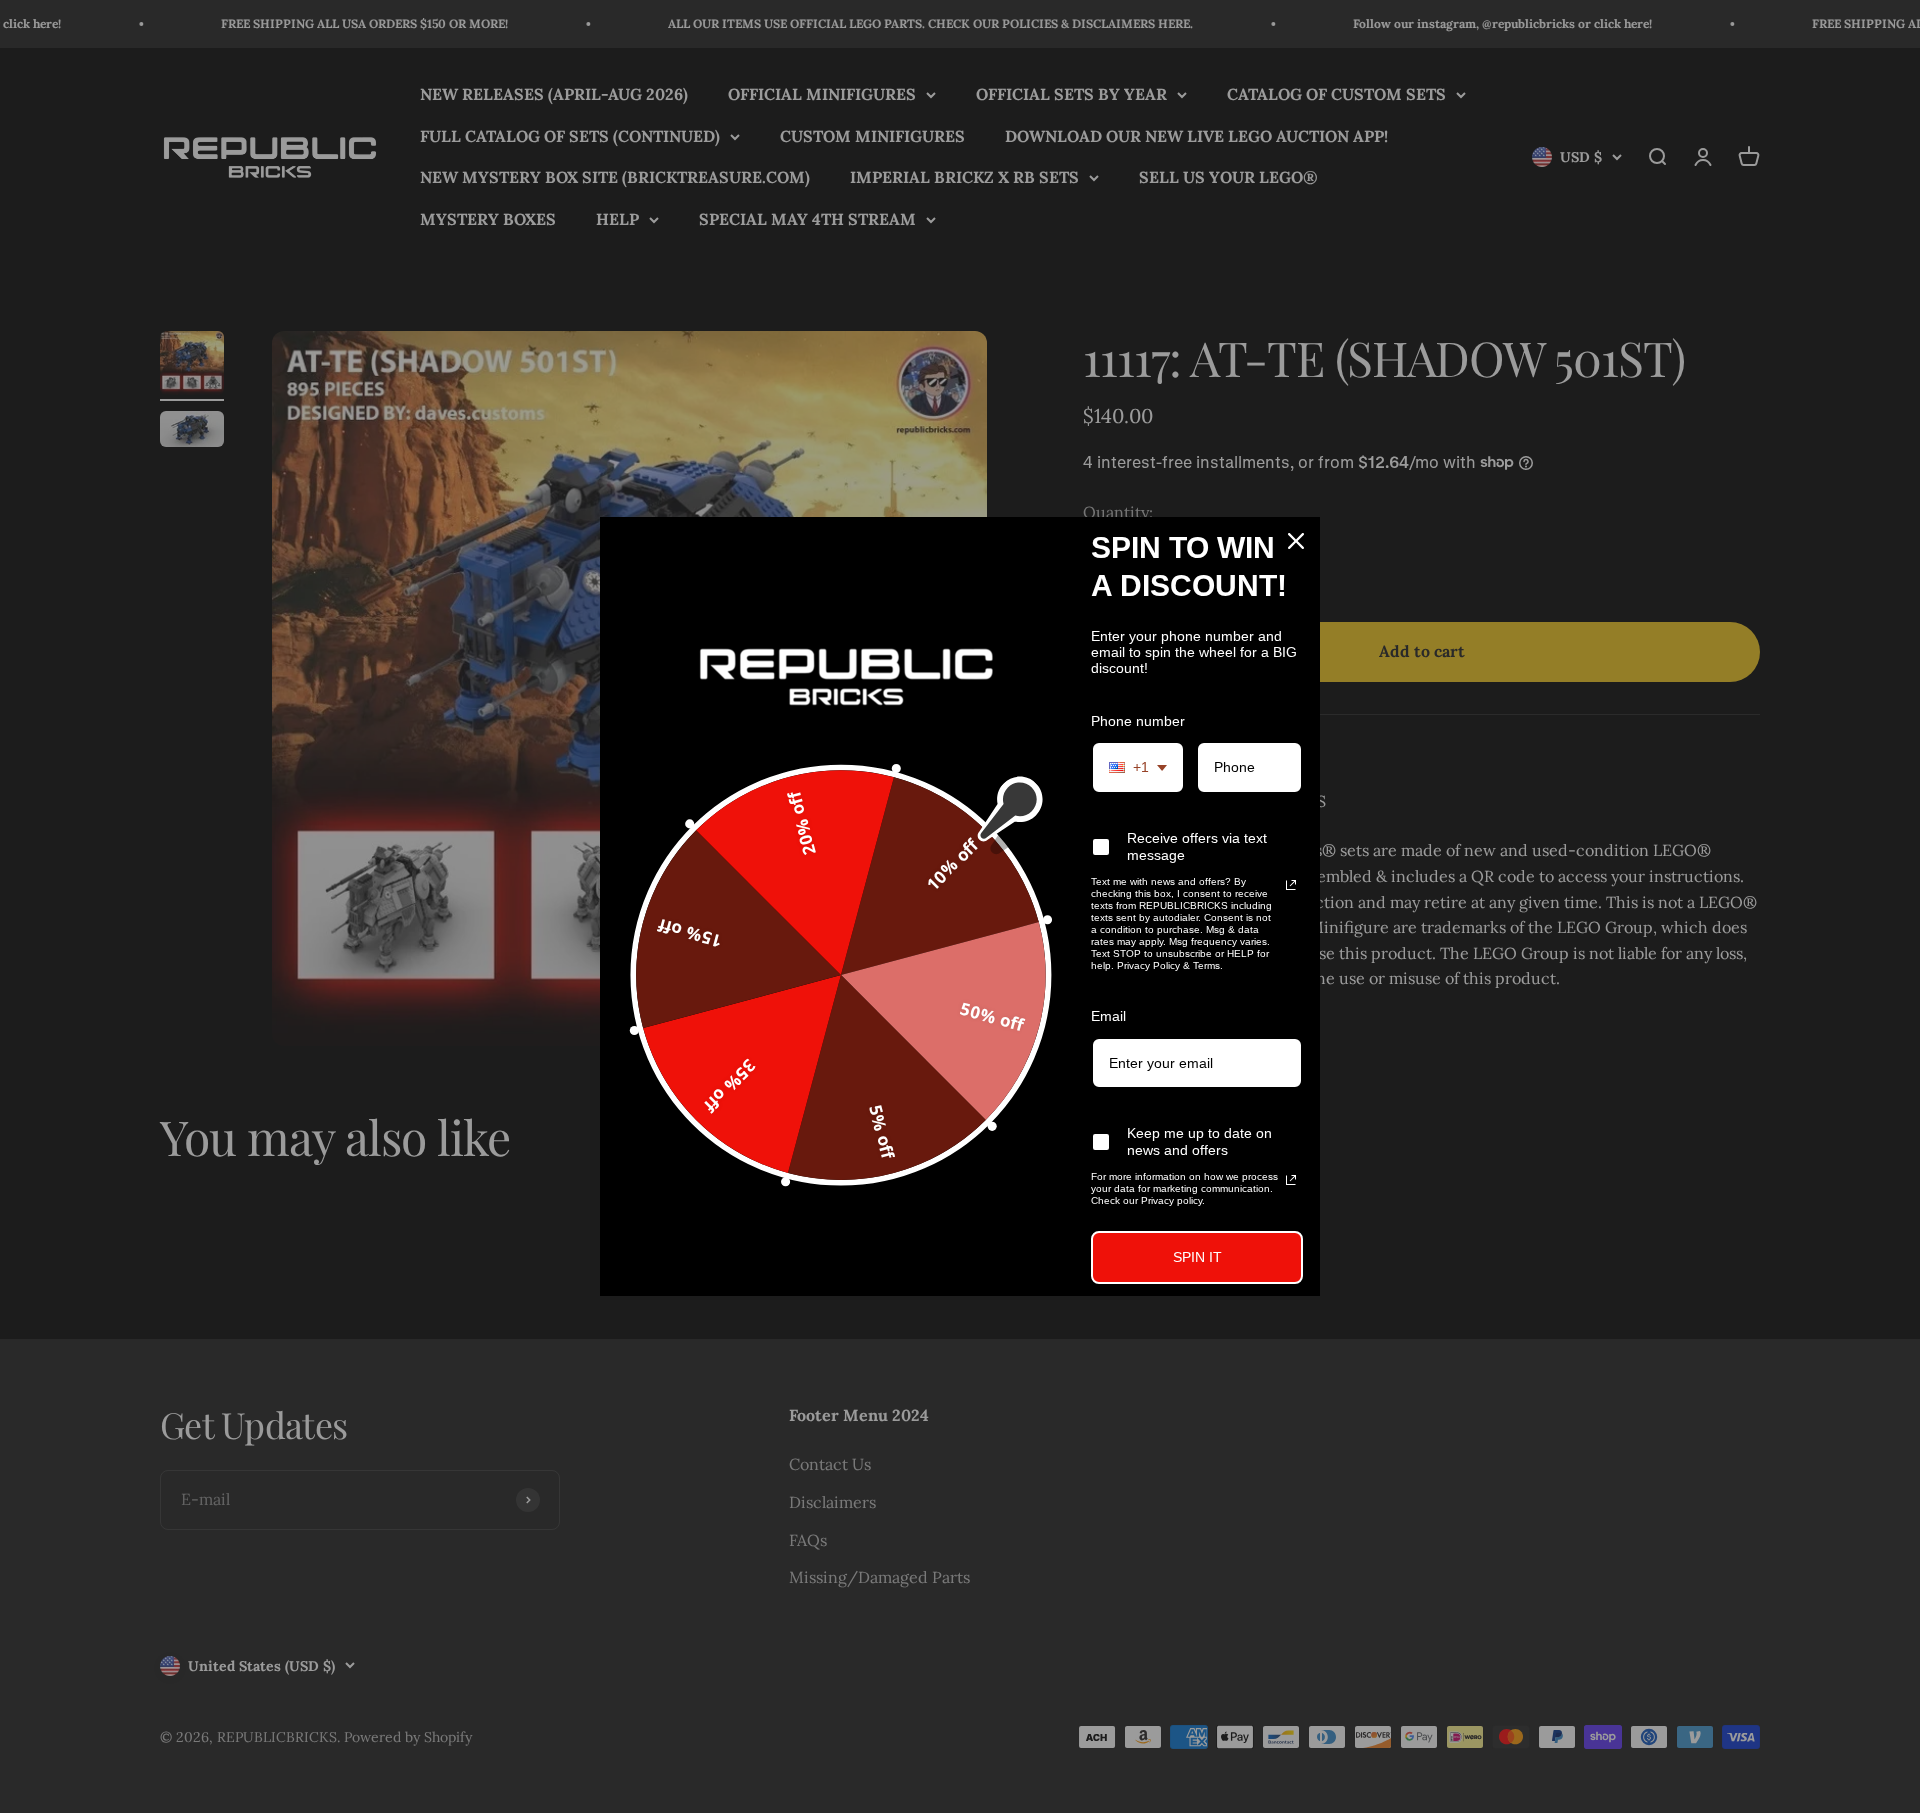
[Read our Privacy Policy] (1291, 885)
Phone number (1138, 721)
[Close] (1296, 541)
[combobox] (1138, 767)
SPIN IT (1197, 1257)
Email (1108, 1016)
